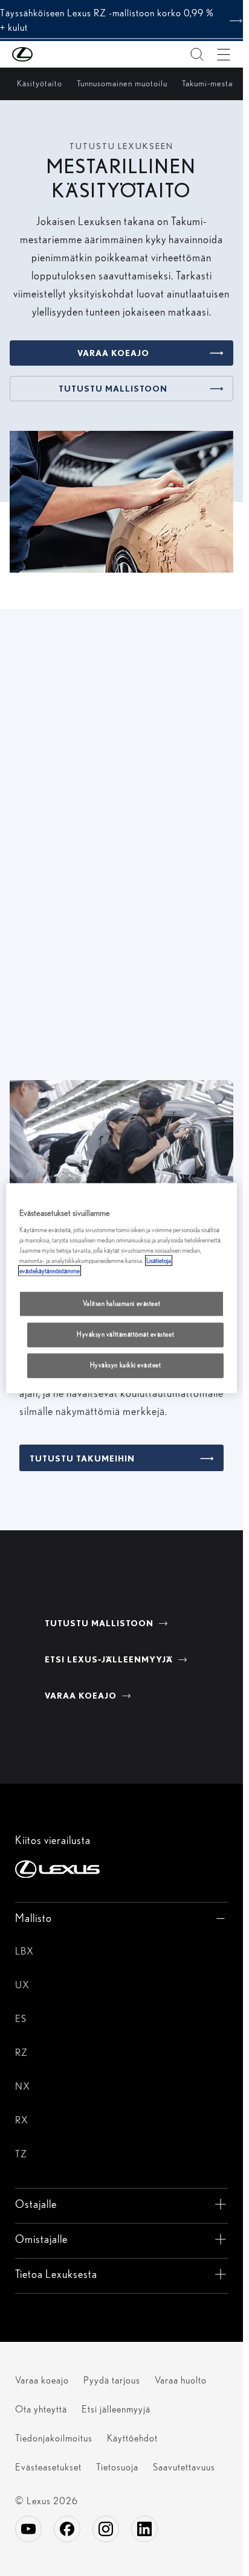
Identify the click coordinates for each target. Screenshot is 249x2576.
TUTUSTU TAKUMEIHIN (82, 1458)
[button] (47, 54)
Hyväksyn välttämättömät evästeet (125, 1334)
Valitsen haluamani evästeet (121, 1303)
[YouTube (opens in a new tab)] (28, 2529)
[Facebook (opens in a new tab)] (67, 2529)
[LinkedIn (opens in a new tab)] (144, 2529)
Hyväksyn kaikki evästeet (126, 1365)
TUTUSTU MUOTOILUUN (86, 1018)
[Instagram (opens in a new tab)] (106, 2529)
